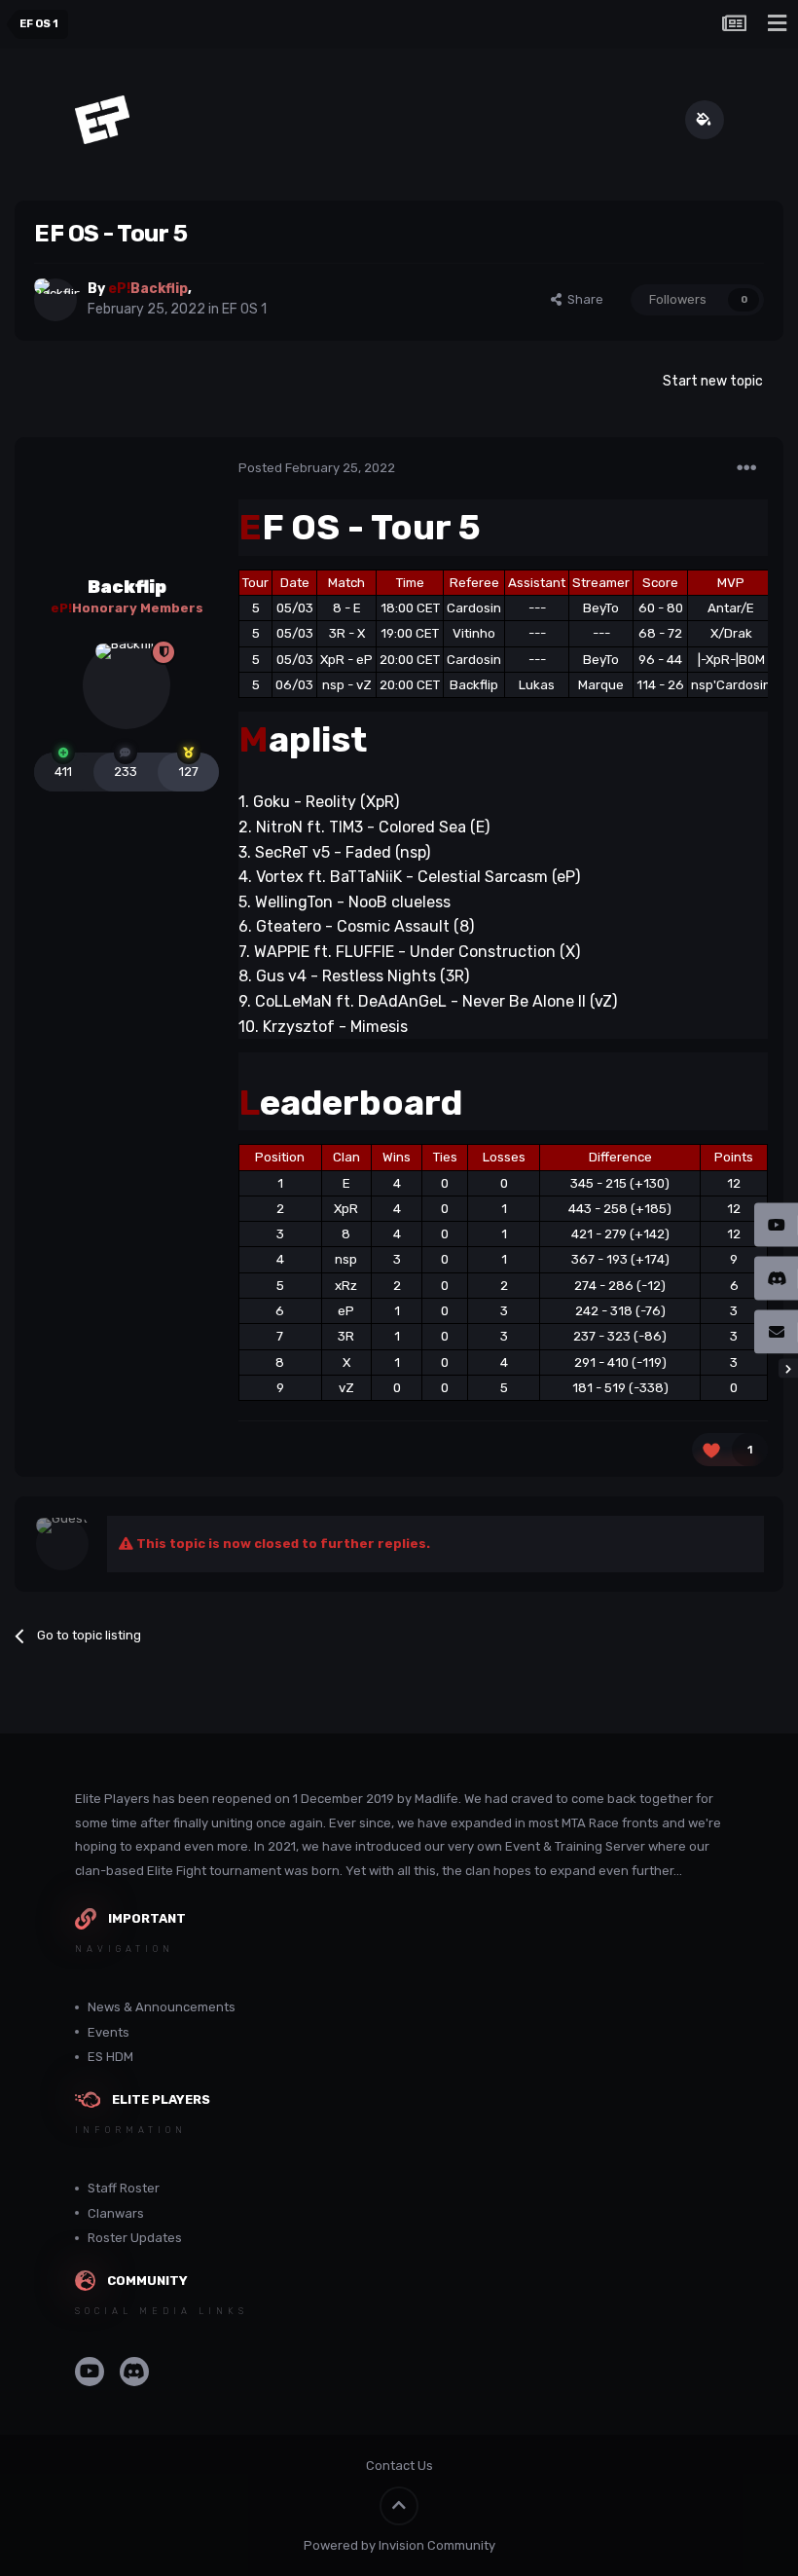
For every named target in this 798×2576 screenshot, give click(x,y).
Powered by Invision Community (399, 2545)
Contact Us (399, 2466)
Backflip (127, 587)
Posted (317, 468)
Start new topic (713, 381)
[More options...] (746, 468)
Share (582, 299)
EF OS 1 (244, 309)
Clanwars (116, 2213)
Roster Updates (135, 2238)
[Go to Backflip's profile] (55, 300)
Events (109, 2032)
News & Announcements (162, 2007)
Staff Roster (124, 2188)
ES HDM (110, 2057)
